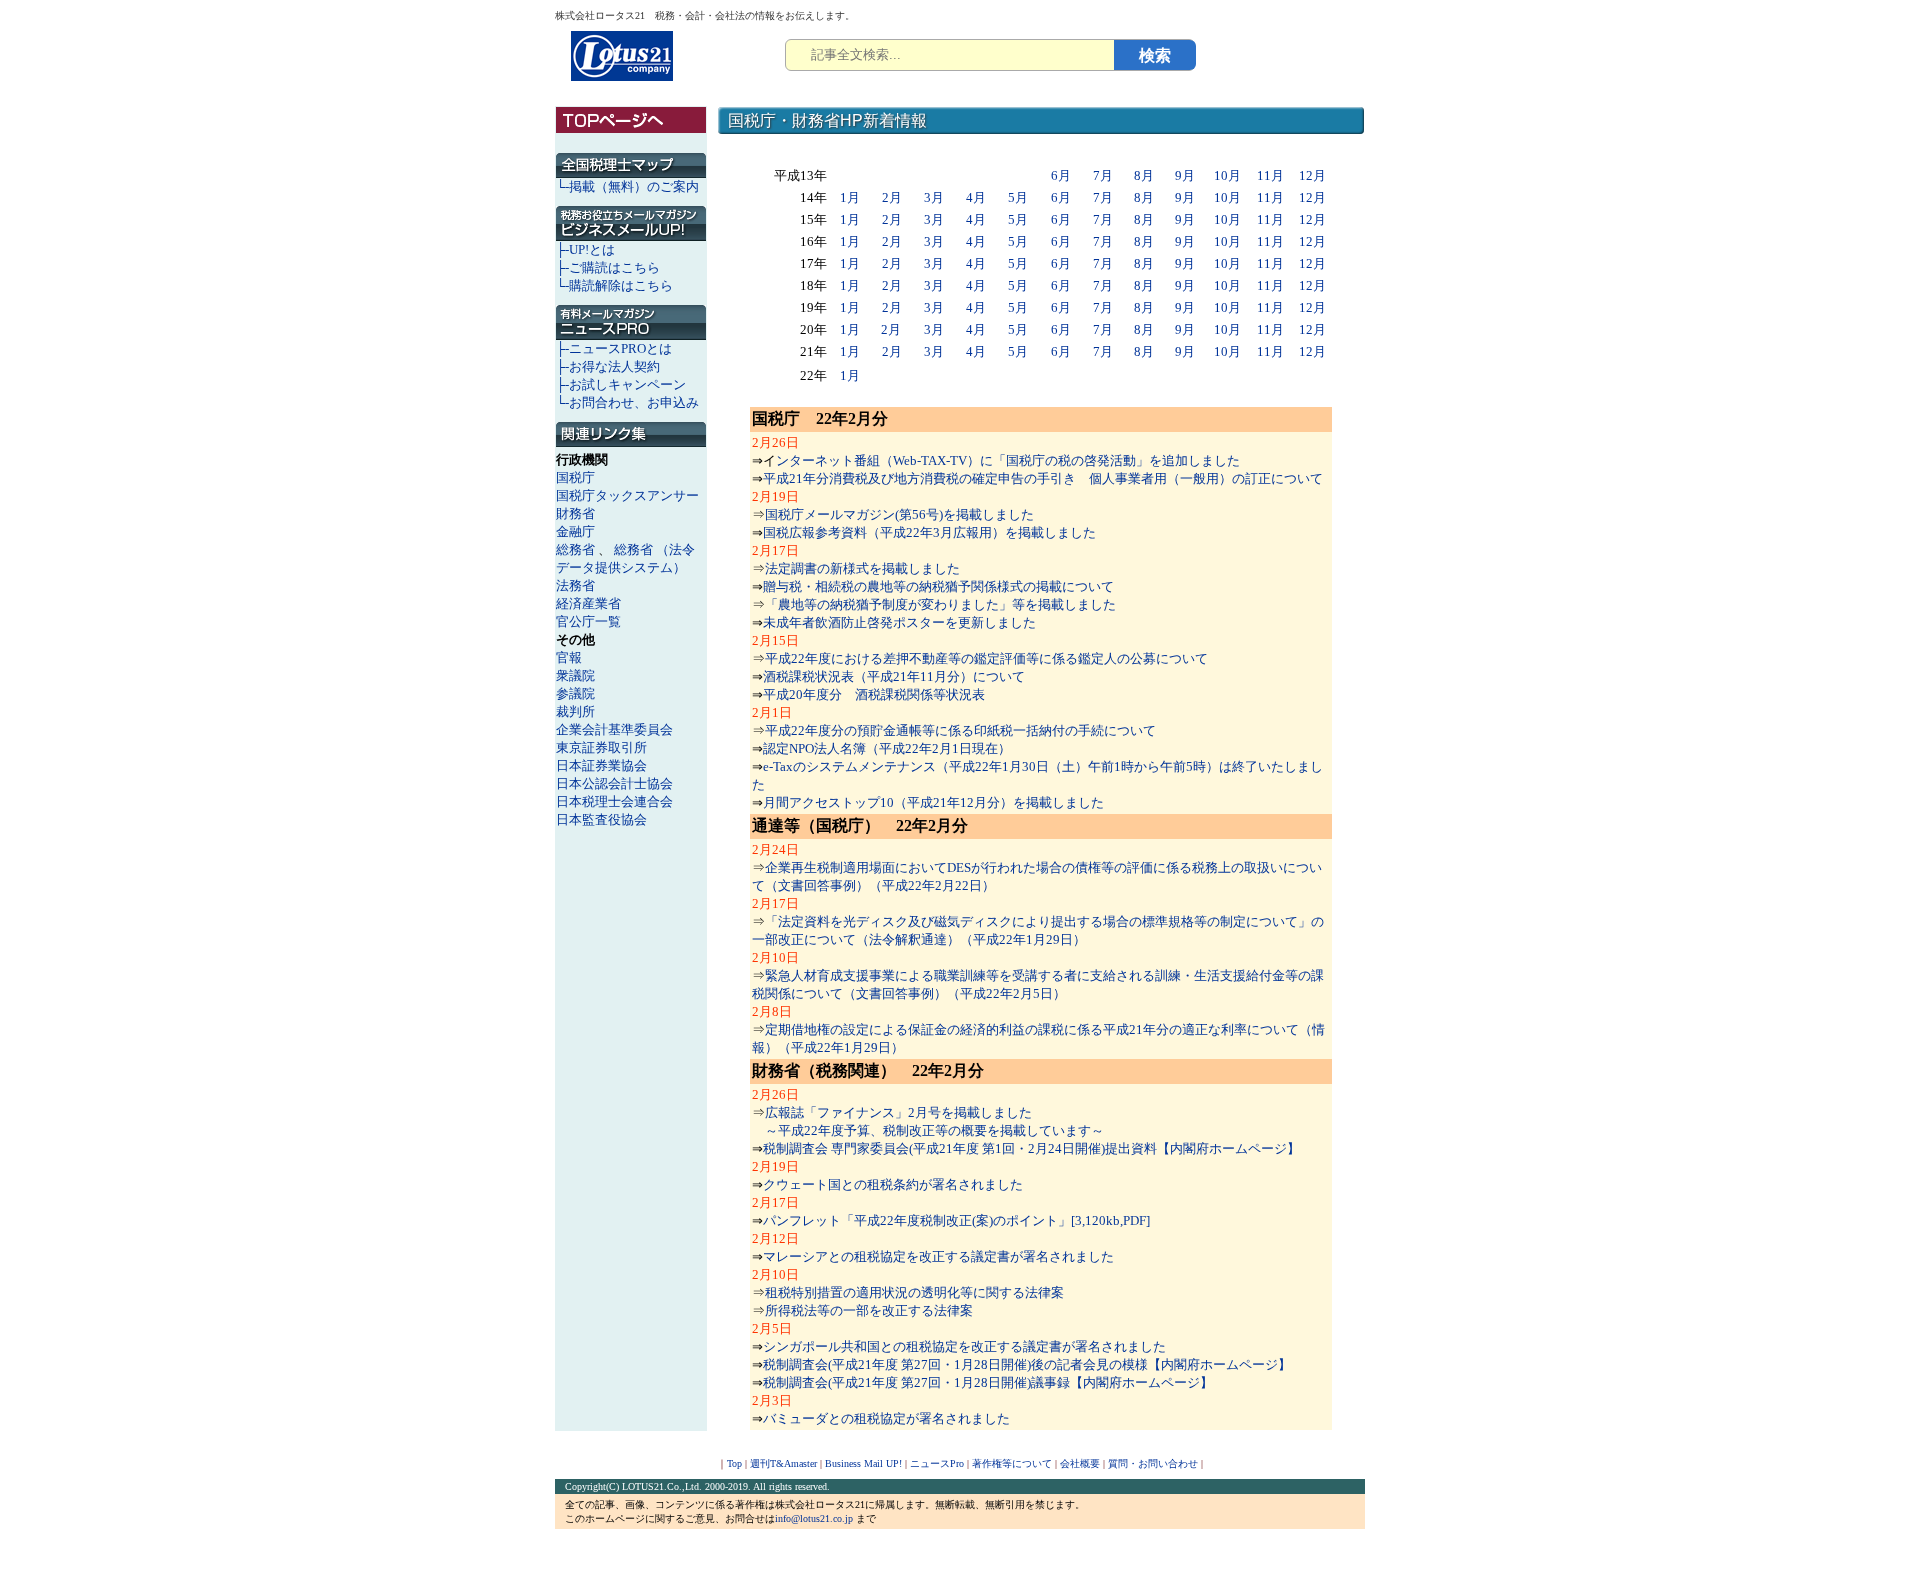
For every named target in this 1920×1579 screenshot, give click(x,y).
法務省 (575, 585)
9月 (1185, 175)
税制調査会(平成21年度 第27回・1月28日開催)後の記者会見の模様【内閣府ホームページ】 (1027, 1364)
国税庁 (575, 477)
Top (734, 1463)
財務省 (575, 513)
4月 (976, 197)
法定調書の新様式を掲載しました (862, 568)
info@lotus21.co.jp (814, 1518)
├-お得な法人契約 (608, 366)
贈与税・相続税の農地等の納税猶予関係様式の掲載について (938, 586)
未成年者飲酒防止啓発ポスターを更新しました (899, 622)
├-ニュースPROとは (614, 348)
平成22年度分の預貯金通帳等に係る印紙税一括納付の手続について (960, 730)
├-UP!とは (585, 249)
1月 (850, 197)
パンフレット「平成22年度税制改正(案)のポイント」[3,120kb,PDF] (956, 1220)
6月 (1061, 175)
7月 (1103, 175)
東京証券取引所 (601, 747)
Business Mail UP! (863, 1463)
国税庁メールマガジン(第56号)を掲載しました (899, 514)
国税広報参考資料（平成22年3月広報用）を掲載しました (929, 532)
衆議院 (575, 675)
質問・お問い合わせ (1153, 1463)
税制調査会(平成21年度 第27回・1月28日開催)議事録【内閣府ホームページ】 (988, 1382)
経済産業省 (588, 603)
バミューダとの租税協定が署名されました (886, 1418)
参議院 (575, 693)
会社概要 (1080, 1463)
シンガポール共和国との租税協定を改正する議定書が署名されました (964, 1346)
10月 (1227, 175)
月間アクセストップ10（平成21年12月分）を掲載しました (933, 802)
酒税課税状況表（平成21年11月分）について (894, 676)
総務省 (575, 549)
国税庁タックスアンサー (627, 495)
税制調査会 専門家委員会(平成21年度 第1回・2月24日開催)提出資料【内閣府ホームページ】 (1031, 1148)
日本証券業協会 (601, 765)
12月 (1312, 175)
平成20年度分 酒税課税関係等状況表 (874, 694)
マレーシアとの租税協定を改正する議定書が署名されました (938, 1256)
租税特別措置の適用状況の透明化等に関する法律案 (914, 1292)
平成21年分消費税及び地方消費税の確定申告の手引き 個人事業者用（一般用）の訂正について (1043, 478)
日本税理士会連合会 (614, 801)
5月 (1018, 197)
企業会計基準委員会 (614, 729)
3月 (934, 197)
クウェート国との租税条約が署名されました (893, 1184)
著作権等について (1012, 1463)
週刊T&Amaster (783, 1463)
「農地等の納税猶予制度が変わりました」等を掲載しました (940, 604)
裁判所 (575, 711)
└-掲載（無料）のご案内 (627, 186)
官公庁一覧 (588, 621)
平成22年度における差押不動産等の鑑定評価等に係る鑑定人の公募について (986, 658)
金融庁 (575, 531)
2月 (892, 197)
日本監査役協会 (601, 819)
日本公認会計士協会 (614, 783)
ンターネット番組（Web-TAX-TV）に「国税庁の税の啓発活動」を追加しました (1008, 460)
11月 (1270, 175)
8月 (1144, 175)
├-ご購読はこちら (608, 267)
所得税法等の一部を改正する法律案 (869, 1310)
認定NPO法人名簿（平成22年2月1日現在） (887, 748)
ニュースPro (937, 1463)
